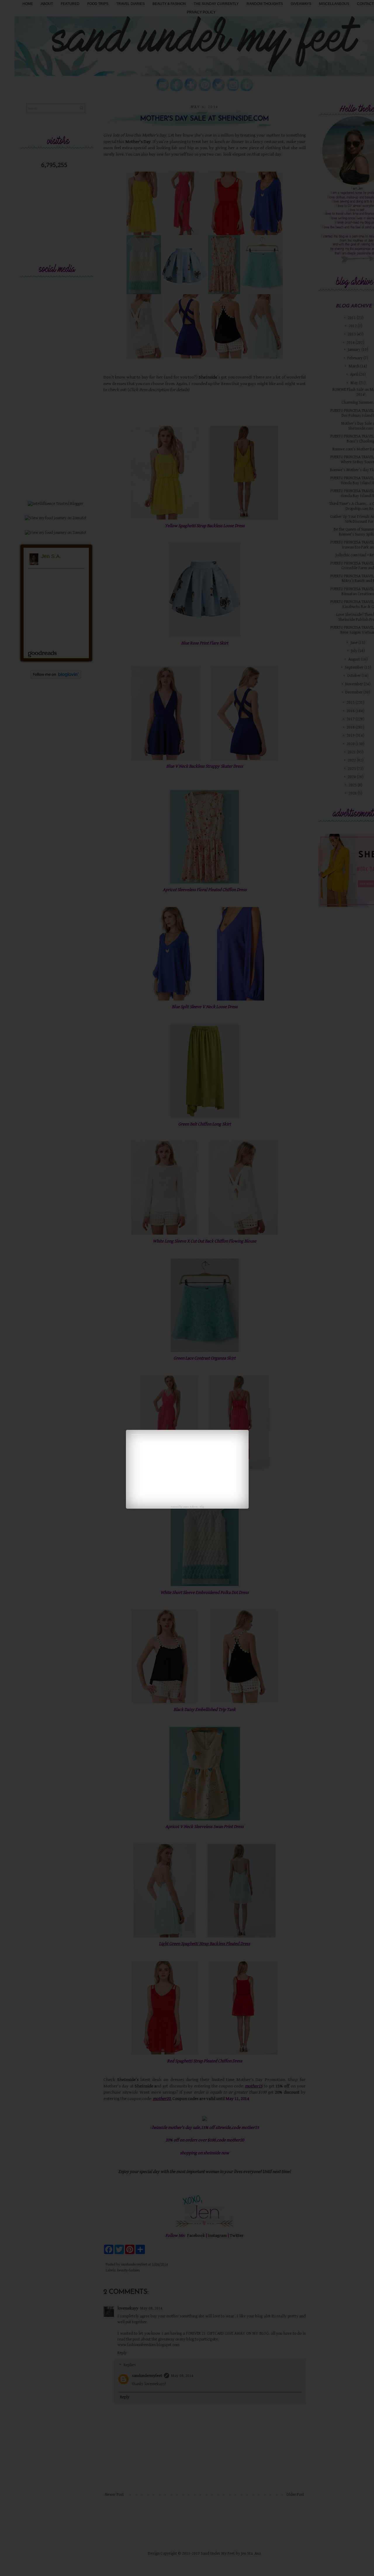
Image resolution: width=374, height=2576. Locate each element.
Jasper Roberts (190, 1507)
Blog (202, 1507)
